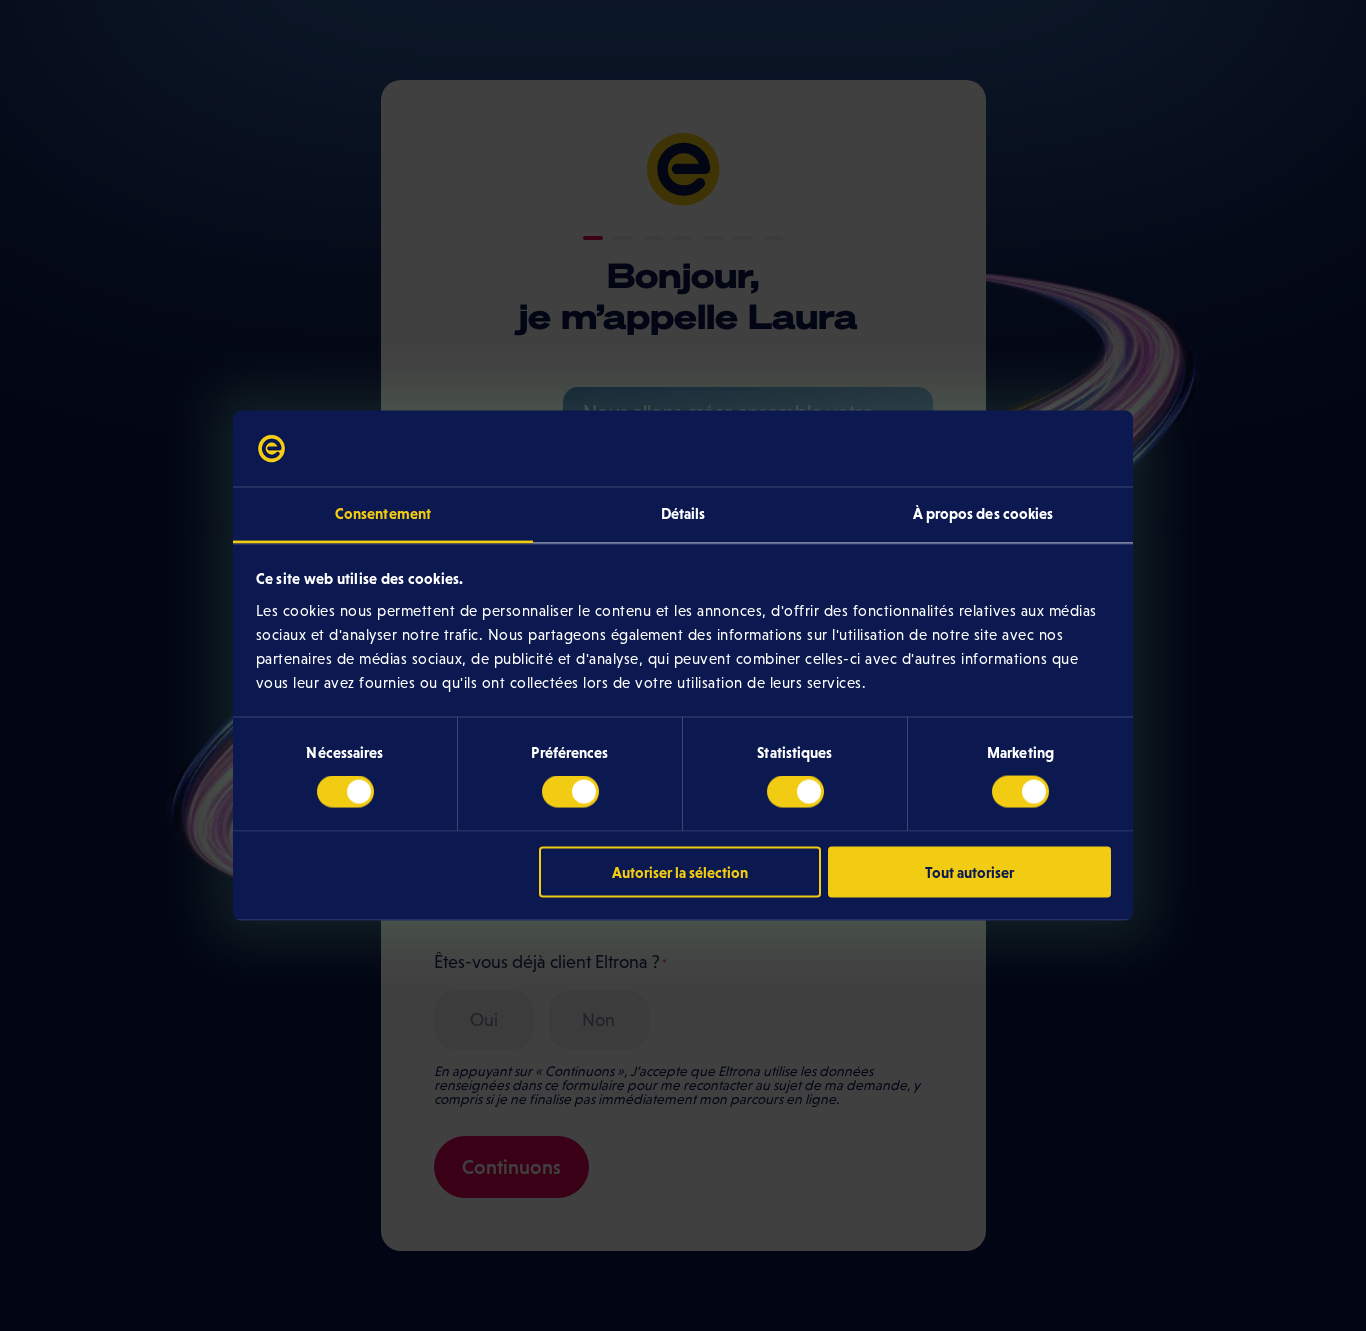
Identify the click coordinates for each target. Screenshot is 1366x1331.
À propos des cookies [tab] (983, 513)
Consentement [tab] (383, 513)
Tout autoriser (969, 871)
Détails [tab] (683, 513)
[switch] (570, 792)
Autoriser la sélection (680, 871)
